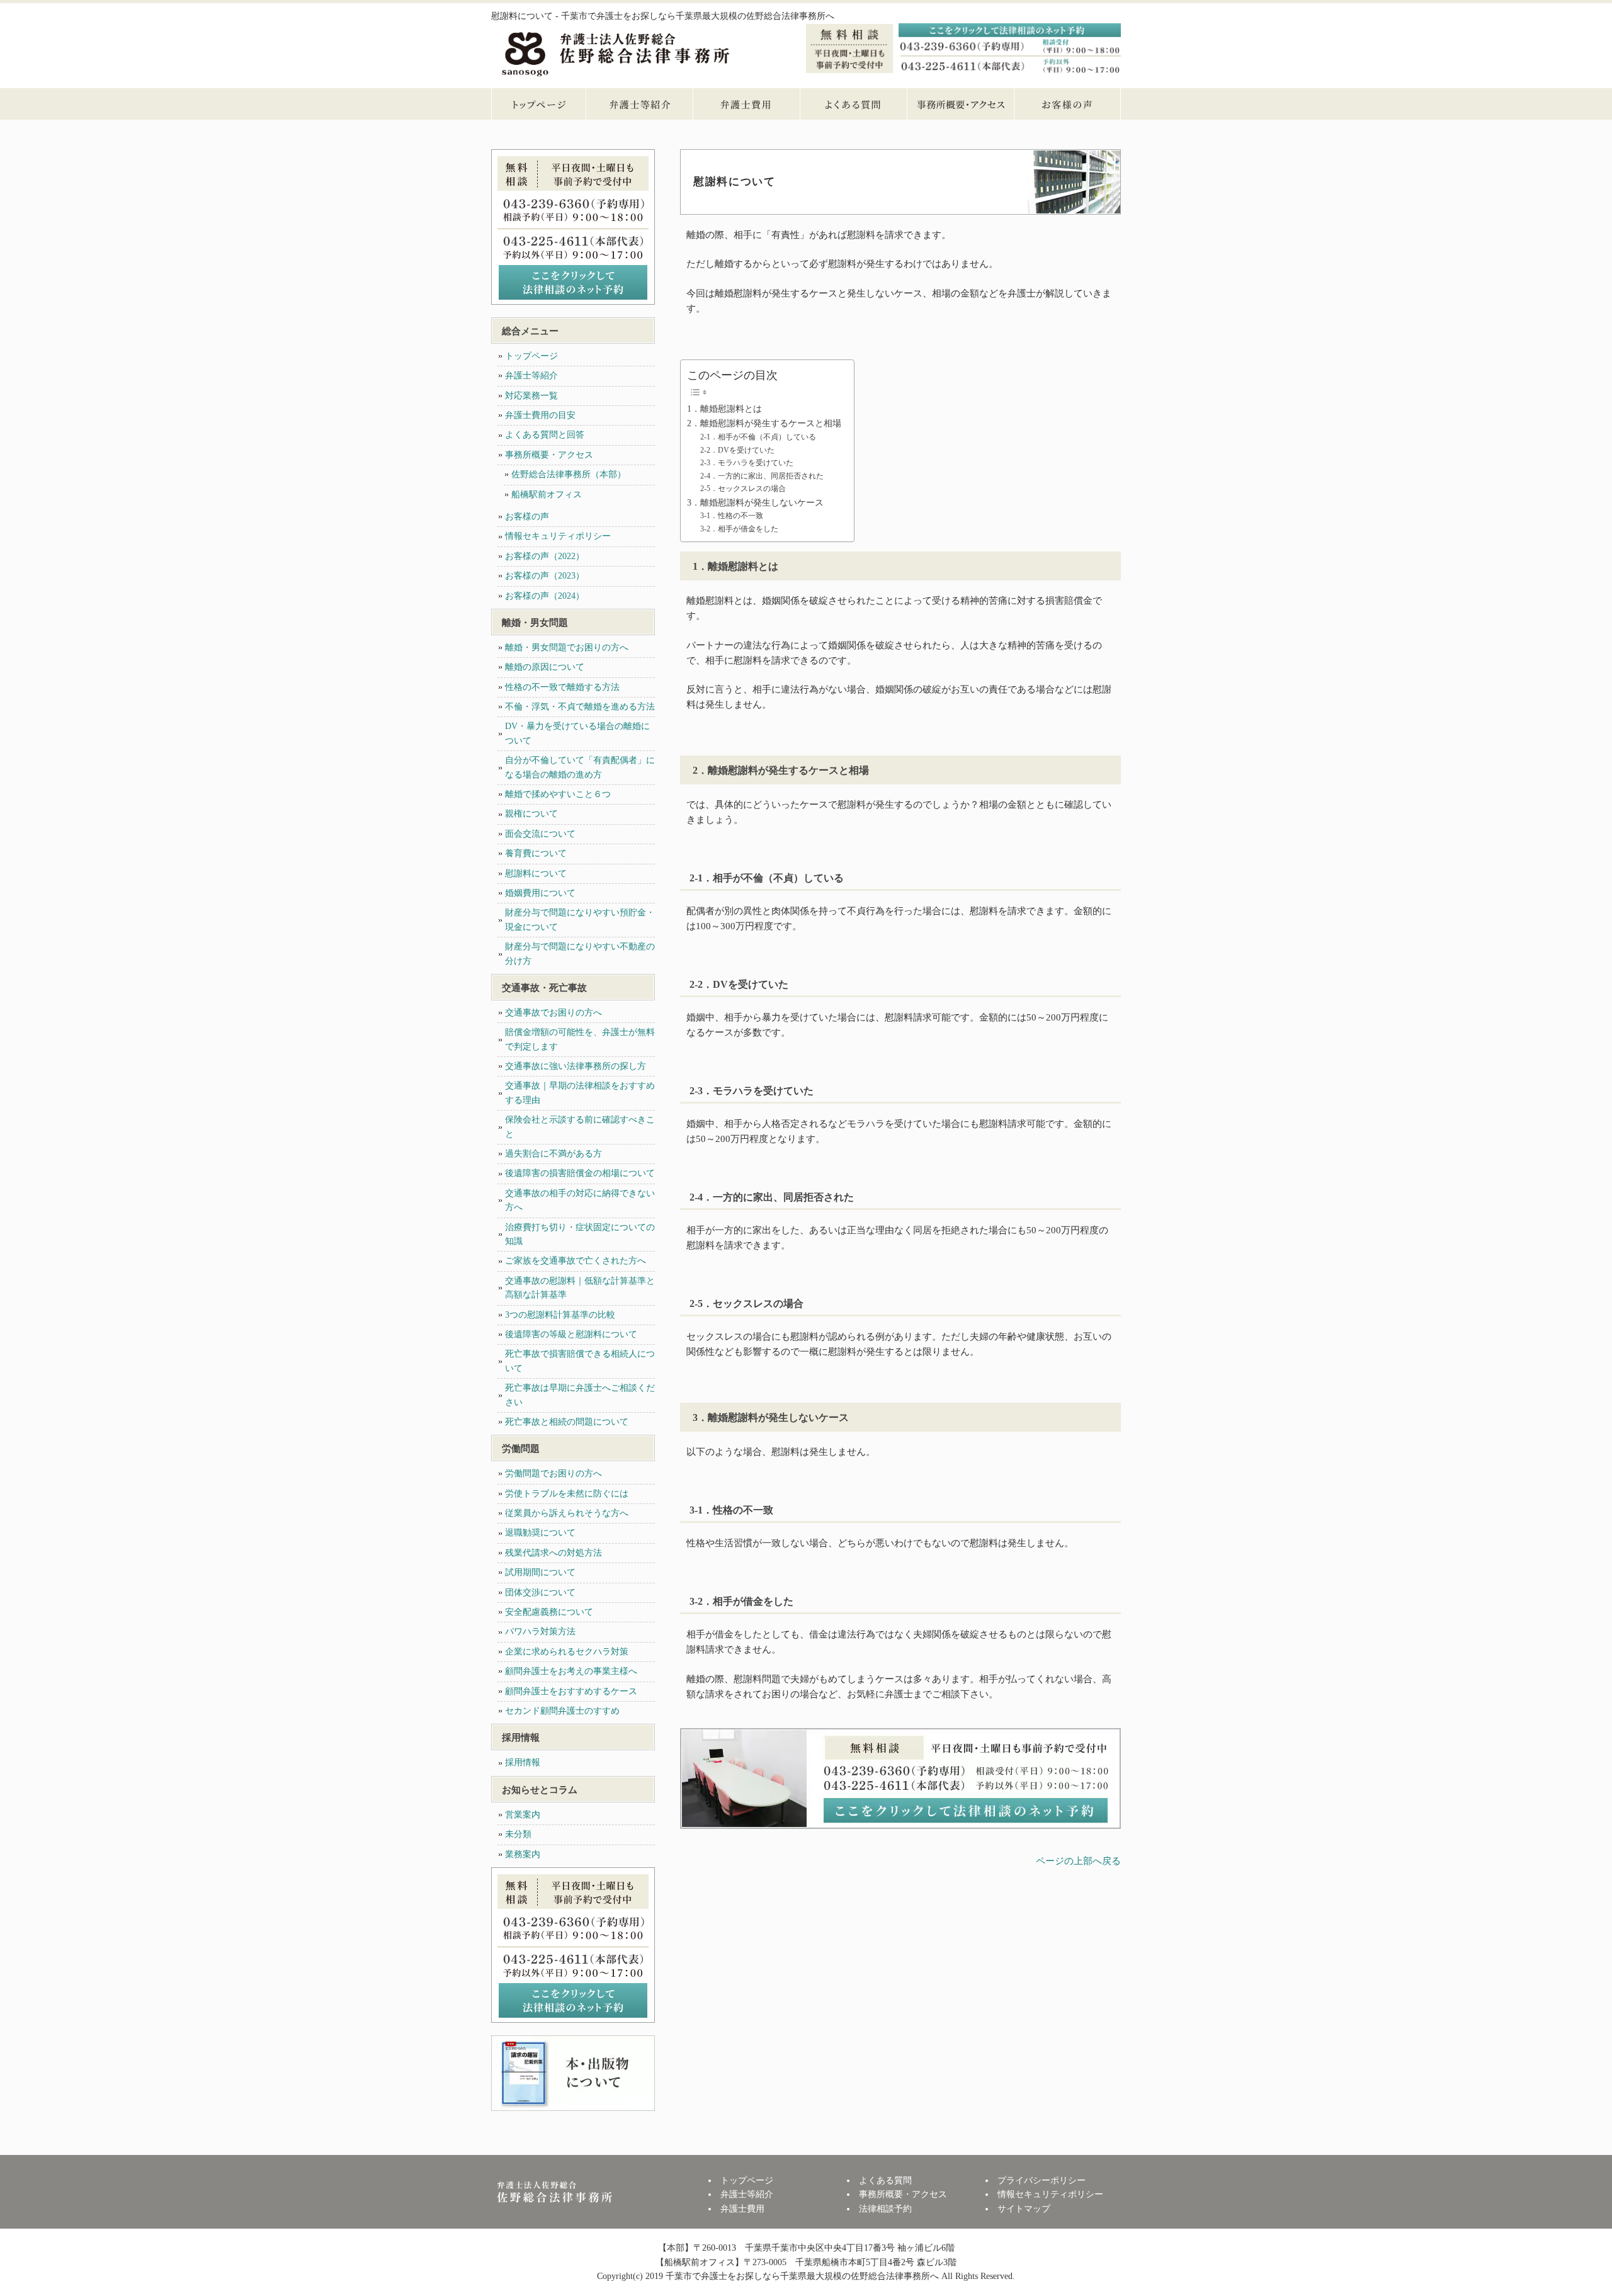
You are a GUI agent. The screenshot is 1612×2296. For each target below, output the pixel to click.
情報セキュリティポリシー (558, 536)
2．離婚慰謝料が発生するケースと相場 (764, 423)
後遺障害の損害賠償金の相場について (580, 1173)
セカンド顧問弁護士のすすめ (562, 1711)
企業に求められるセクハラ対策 (567, 1652)
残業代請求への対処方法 (553, 1553)
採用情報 (523, 1762)
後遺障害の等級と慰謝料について (571, 1334)
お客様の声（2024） (545, 596)
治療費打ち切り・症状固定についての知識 (580, 1234)
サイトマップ (1024, 2209)
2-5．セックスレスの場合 (743, 489)
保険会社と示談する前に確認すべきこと (580, 1127)
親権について (531, 814)
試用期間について (540, 1572)
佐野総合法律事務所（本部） (569, 474)
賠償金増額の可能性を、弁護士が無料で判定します (580, 1039)
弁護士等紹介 (639, 104)
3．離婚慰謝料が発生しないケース (755, 503)
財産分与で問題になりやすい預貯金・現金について (580, 919)
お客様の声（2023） (545, 576)
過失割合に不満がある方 (553, 1154)
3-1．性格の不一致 (732, 516)
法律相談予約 (885, 2209)
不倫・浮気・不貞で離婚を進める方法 (580, 707)
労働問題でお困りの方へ (553, 1473)
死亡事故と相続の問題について (567, 1422)
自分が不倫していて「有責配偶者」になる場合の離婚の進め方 (580, 767)
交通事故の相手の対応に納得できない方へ (580, 1200)
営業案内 (523, 1815)
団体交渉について (540, 1592)
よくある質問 (853, 104)
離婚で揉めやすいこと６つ (558, 794)
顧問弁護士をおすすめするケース (571, 1691)
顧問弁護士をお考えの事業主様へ (571, 1671)
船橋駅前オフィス (547, 495)
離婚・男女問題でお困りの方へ (567, 648)
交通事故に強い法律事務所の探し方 (576, 1066)
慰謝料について (536, 874)
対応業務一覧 (531, 396)
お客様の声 (1067, 104)
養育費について (536, 853)
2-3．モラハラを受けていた (747, 463)
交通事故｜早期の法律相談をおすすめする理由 (580, 1093)
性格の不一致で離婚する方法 (562, 687)
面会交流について (540, 834)
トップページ (538, 104)
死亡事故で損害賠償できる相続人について (580, 1361)
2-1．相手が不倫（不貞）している (758, 437)
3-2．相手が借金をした (739, 529)
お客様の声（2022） (545, 556)
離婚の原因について (545, 667)
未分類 (518, 1834)
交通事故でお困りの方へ (553, 1013)
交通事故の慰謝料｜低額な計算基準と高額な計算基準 (580, 1288)
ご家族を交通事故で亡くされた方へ (576, 1261)
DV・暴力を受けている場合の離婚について (577, 733)
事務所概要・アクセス (960, 104)
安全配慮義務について (549, 1612)
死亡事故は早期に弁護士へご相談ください (580, 1395)
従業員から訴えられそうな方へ (567, 1513)
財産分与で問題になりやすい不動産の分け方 (580, 953)
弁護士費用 (746, 104)
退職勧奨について (540, 1533)
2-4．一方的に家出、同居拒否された (762, 476)
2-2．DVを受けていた (737, 450)
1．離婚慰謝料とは (724, 409)
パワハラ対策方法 (540, 1632)
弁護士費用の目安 (540, 415)
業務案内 (523, 1854)
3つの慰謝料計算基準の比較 (560, 1315)
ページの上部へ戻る (1078, 1861)
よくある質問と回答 (545, 435)
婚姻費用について (540, 893)
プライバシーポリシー (1042, 2180)
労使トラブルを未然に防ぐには (567, 1494)
